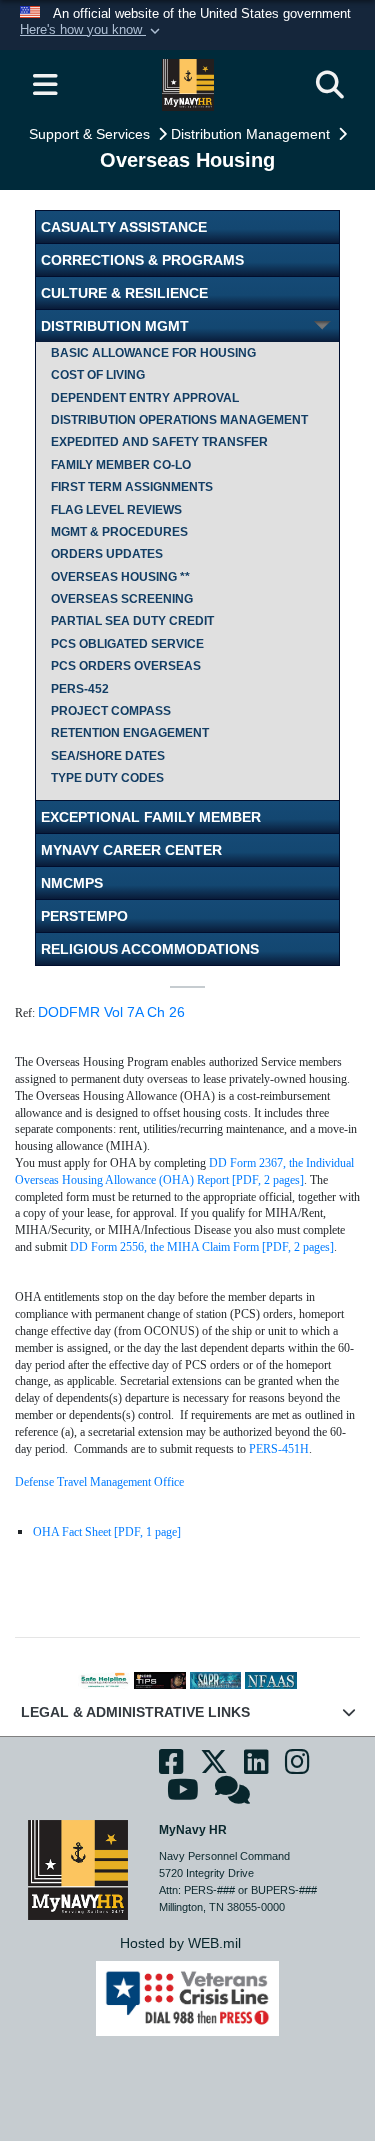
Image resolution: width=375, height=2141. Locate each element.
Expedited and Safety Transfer (159, 442)
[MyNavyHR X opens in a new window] (214, 1768)
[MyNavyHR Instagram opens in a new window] (297, 1768)
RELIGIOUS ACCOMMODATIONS (150, 949)
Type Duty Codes (107, 778)
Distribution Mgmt (115, 326)
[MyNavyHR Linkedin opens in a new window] (256, 1768)
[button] (92, 31)
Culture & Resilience (124, 293)
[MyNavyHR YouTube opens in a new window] (183, 1796)
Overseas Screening (122, 599)
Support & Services (91, 134)
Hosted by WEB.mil (180, 1943)
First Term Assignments (132, 487)
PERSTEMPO (84, 916)
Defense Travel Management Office (99, 1482)
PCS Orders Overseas (126, 666)
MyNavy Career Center (131, 850)
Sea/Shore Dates (108, 756)
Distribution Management (252, 134)
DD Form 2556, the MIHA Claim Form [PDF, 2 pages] (202, 1247)
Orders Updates (107, 554)
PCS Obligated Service (127, 644)
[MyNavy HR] (78, 1868)
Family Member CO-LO (121, 465)
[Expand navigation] (45, 85)
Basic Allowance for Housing (153, 353)
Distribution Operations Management (179, 420)
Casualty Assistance (124, 227)
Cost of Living (98, 375)
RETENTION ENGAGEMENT (130, 733)
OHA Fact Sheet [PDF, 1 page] (107, 1532)
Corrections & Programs (142, 260)
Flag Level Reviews (116, 510)
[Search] (330, 85)
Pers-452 (80, 689)
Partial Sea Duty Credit (132, 621)
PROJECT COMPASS (111, 711)
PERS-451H (279, 1449)
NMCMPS (72, 883)
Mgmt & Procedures (119, 532)
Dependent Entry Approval (145, 398)
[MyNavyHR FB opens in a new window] (171, 1768)
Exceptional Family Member (151, 817)
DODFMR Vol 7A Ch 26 (111, 1012)
